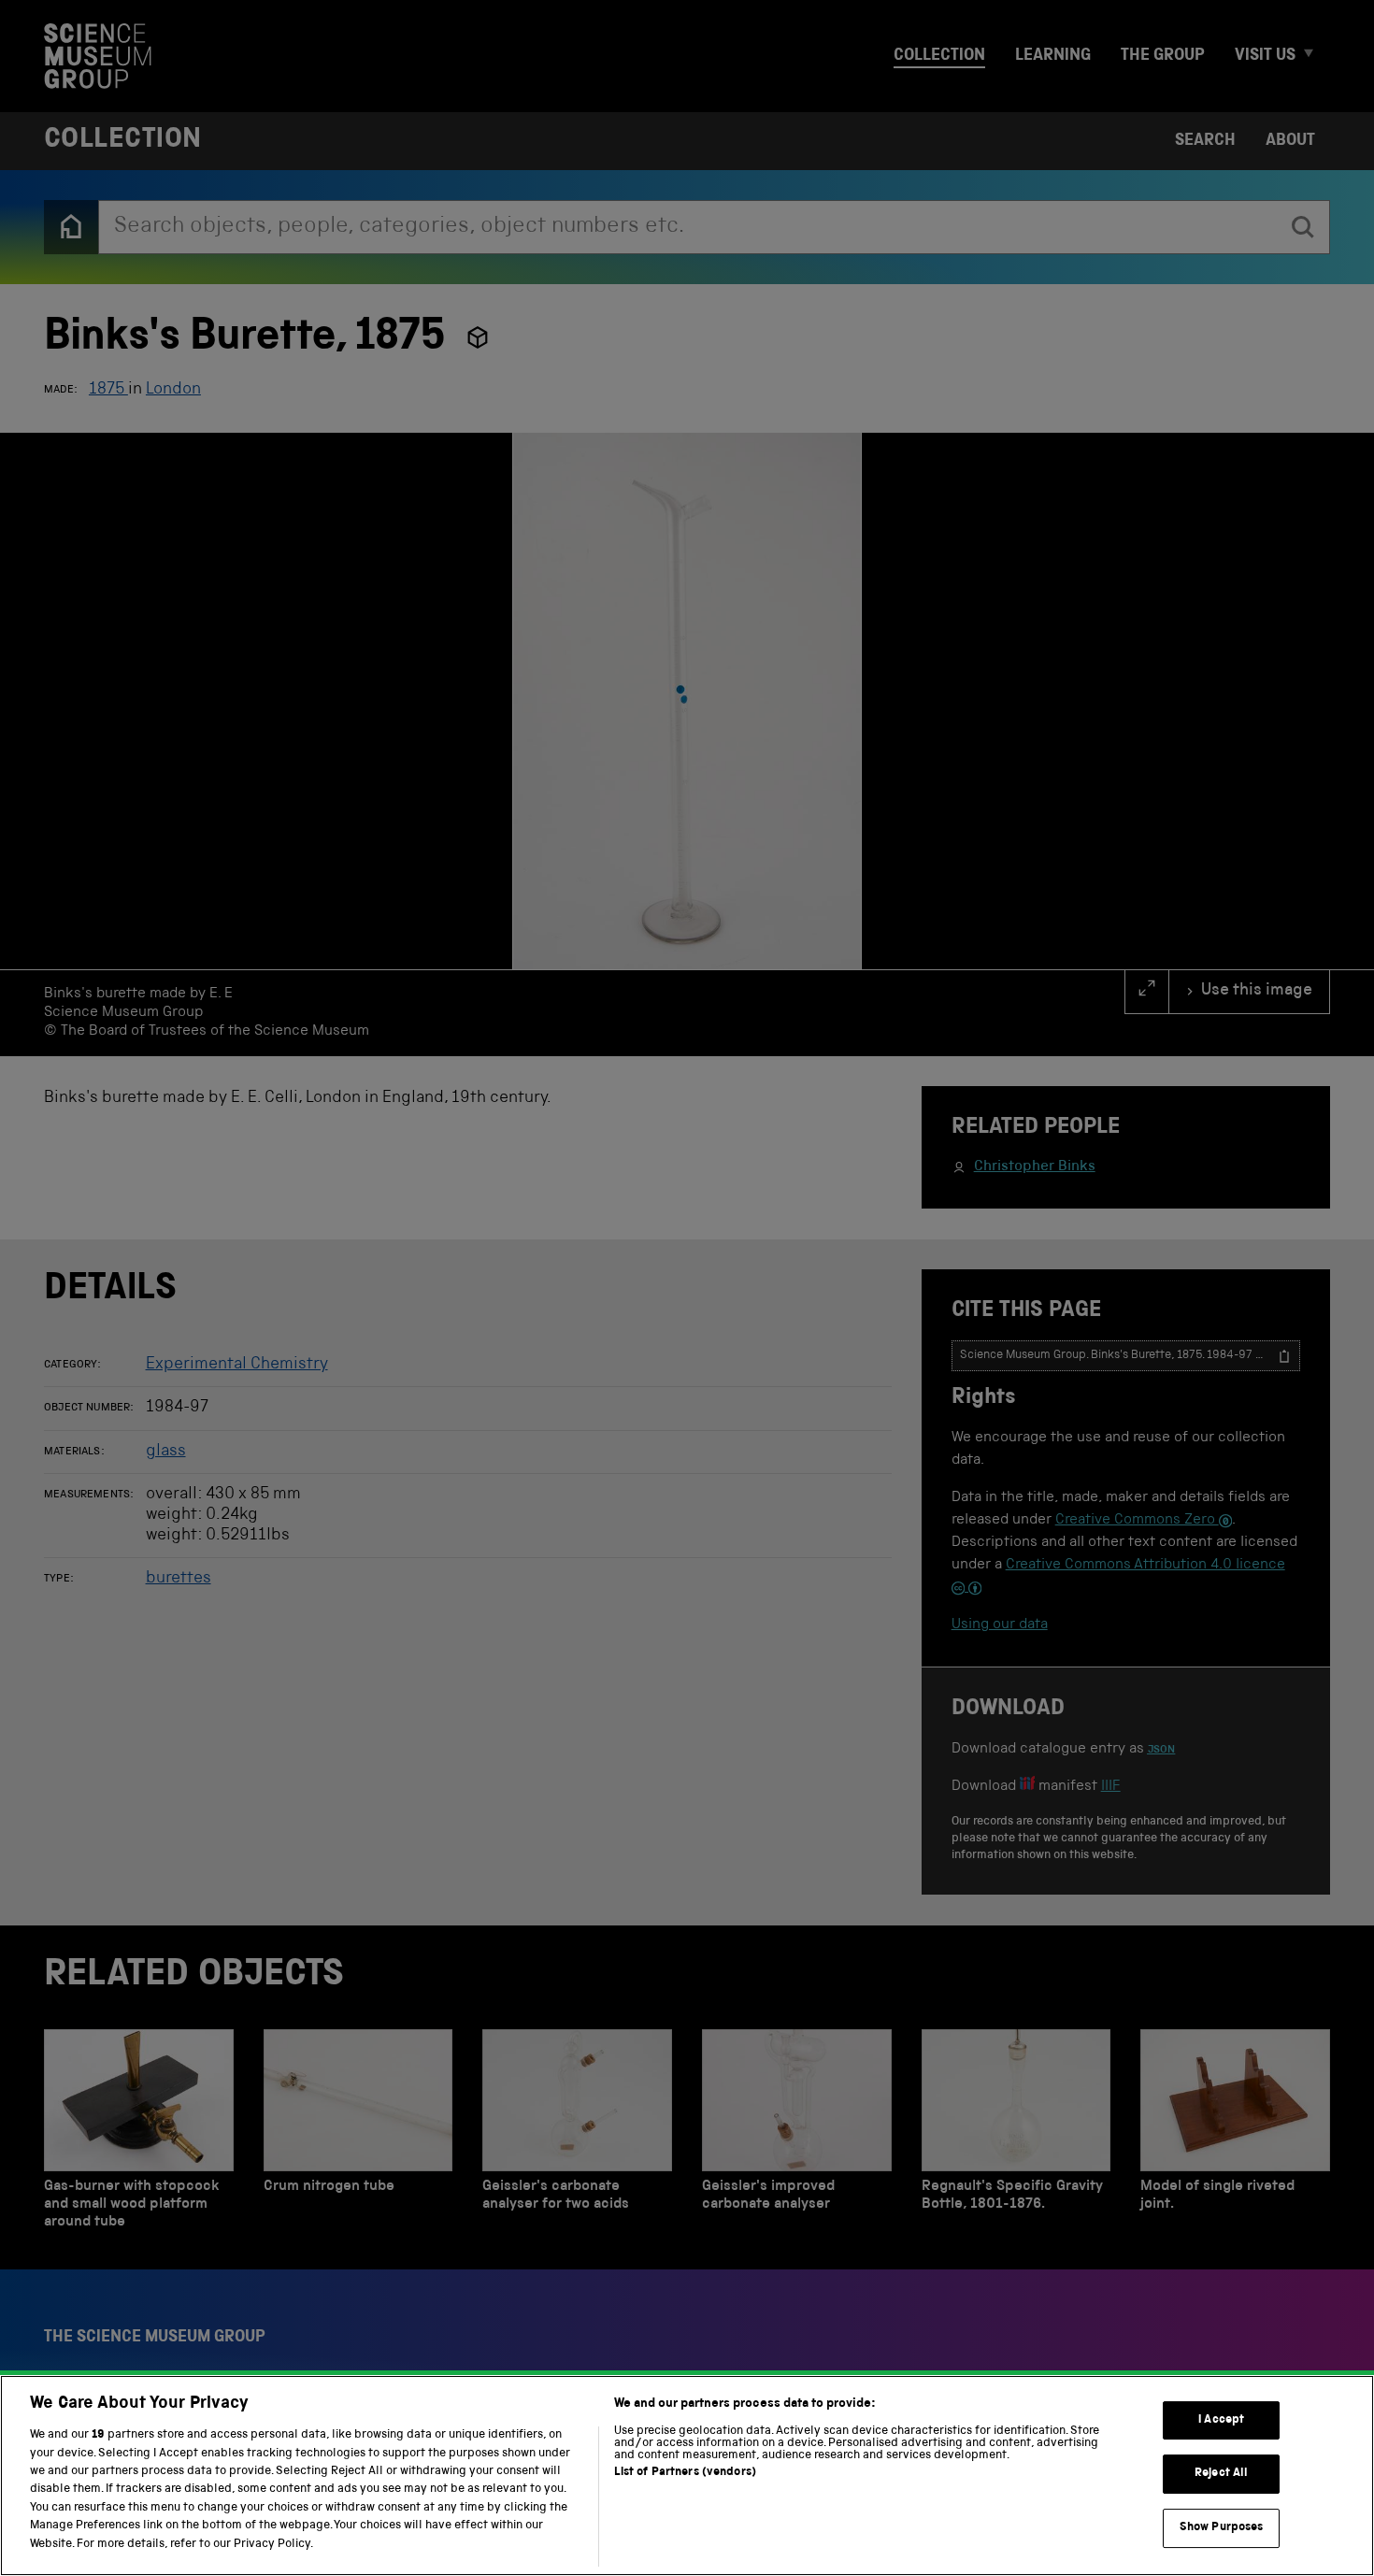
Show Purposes (1222, 2528)
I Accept (1221, 2420)
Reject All (1221, 2474)
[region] (687, 2476)
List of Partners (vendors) (685, 2473)
